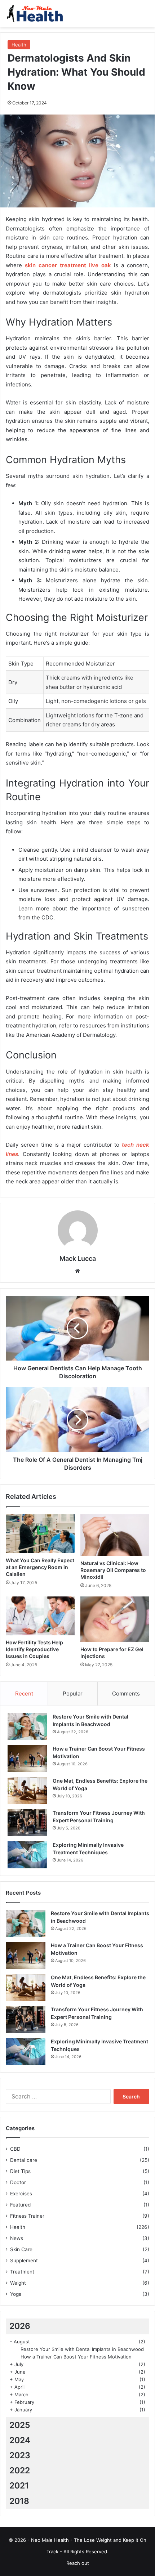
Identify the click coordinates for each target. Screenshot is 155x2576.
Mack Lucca (78, 1258)
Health (19, 45)
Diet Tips (20, 2171)
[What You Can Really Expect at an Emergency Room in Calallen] (40, 1534)
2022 (20, 2470)
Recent (24, 1694)
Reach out (78, 2563)
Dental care (24, 2160)
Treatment (22, 2272)
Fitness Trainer (27, 2216)
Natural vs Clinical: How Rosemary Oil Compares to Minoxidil (113, 1570)
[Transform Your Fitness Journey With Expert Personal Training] (27, 1823)
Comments (126, 1694)
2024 (20, 2440)
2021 (19, 2486)
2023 (20, 2455)
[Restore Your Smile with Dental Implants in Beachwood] (27, 1727)
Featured (20, 2205)
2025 (20, 2425)
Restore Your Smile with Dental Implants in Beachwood (82, 2349)
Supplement (24, 2261)
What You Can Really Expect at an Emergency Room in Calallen (40, 1567)
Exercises (21, 2194)
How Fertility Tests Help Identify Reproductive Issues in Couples (34, 1649)
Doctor (18, 2182)
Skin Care (21, 2249)
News (17, 2238)
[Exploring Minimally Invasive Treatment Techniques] (27, 1855)
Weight (18, 2283)
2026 (20, 2326)
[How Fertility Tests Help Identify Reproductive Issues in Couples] (40, 1616)
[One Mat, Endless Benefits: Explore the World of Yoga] (27, 1791)
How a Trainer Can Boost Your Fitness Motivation (76, 2357)
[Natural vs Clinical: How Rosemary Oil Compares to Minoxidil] (115, 1535)
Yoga (16, 2294)
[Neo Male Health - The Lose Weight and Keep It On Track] (34, 14)
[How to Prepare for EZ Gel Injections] (115, 1619)
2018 (19, 2501)
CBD (15, 2149)
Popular (73, 1694)
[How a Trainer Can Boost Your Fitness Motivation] (27, 1759)
